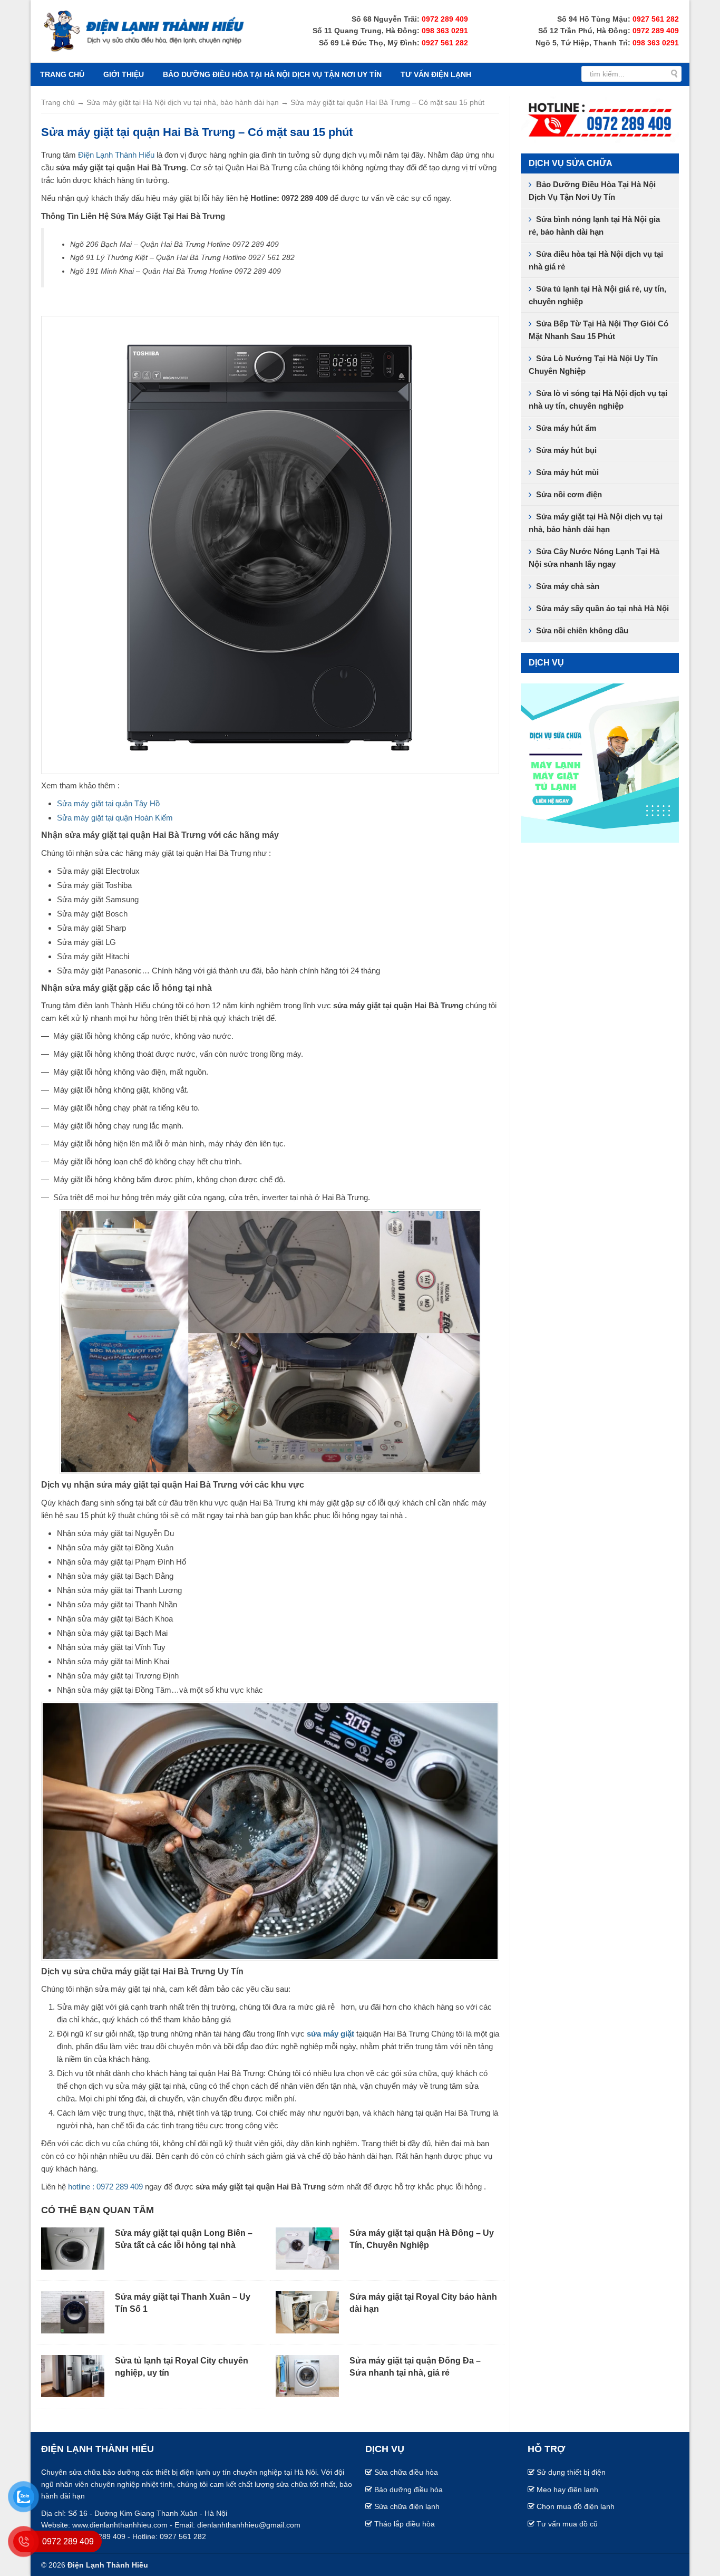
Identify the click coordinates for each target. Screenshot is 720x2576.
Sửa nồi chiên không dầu (582, 630)
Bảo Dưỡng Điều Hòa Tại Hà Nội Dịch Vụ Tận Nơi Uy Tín (272, 74)
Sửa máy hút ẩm (566, 428)
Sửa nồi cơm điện (569, 494)
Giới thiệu (124, 74)
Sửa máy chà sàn (568, 586)
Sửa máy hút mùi (567, 472)
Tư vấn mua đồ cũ (567, 2524)
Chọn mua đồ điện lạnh (576, 2506)
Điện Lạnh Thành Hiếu (116, 155)
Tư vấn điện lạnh (436, 74)
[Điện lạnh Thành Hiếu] (144, 30)
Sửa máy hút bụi (566, 450)
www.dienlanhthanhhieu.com (120, 2525)
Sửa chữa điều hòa (406, 2472)
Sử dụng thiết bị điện (571, 2472)
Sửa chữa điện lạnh (407, 2506)
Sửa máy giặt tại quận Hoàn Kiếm (115, 818)
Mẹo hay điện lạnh (567, 2490)
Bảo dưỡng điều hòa (408, 2490)
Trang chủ (62, 74)
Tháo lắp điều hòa (405, 2524)
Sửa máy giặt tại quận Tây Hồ (108, 803)
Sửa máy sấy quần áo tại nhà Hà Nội (602, 608)
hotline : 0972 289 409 (105, 2187)
